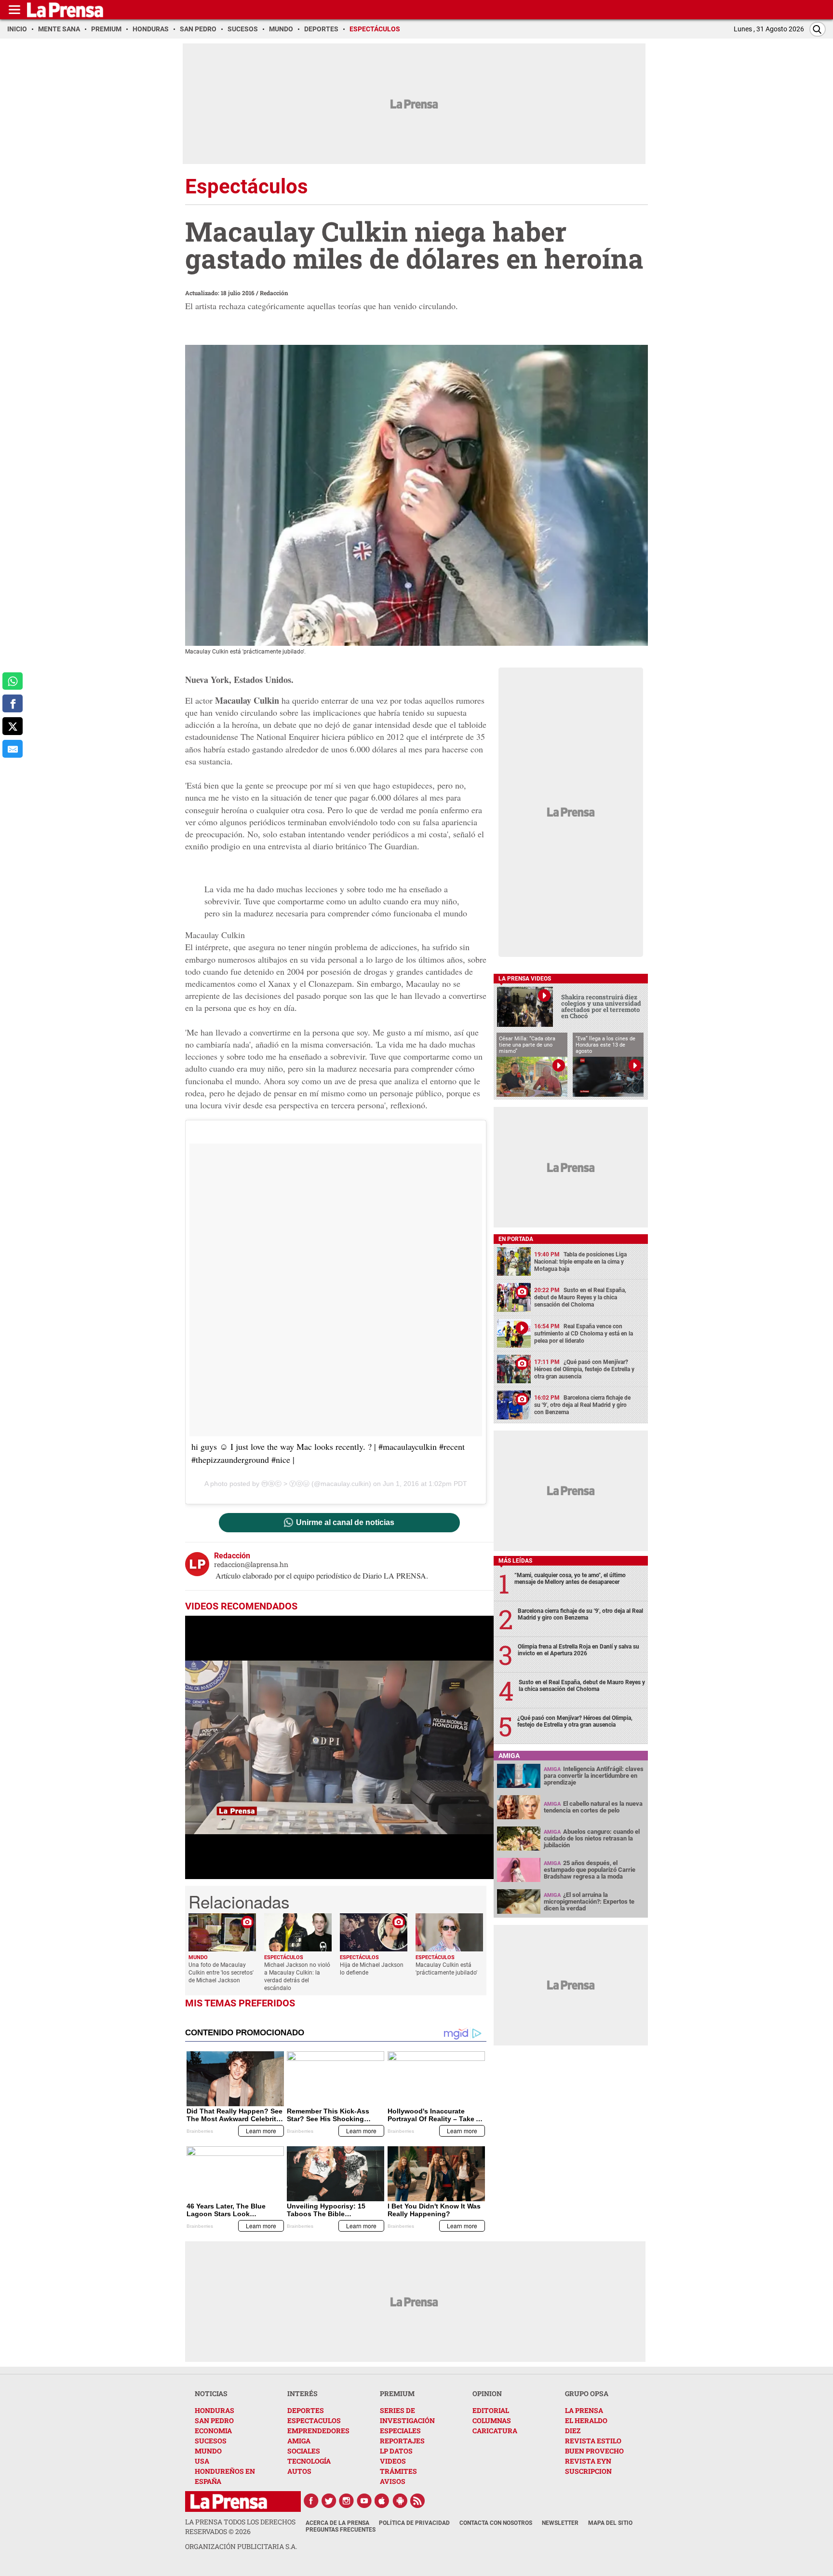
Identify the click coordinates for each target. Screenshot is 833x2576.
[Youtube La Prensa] (364, 2501)
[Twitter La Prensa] (329, 2501)
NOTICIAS (211, 2393)
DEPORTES (306, 2410)
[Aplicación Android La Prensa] (400, 2501)
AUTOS (299, 2471)
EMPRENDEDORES (318, 2431)
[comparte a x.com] (13, 726)
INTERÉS (302, 2393)
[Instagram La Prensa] (347, 2501)
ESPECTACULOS (314, 2420)
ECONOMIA (213, 2431)
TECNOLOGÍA (309, 2461)
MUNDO (208, 2451)
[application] (339, 1747)
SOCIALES (304, 2451)
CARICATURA (495, 2431)
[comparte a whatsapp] (13, 681)
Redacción (274, 293)
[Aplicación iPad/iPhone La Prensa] (382, 2501)
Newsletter (560, 2523)
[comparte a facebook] (13, 703)
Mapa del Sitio (610, 2523)
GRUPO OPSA (587, 2393)
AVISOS (393, 2481)
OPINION (487, 2393)
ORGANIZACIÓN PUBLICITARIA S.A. (241, 2546)
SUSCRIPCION (588, 2471)
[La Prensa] (229, 2501)
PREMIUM (397, 2393)
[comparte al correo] (13, 749)
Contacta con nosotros (496, 2523)
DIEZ (573, 2431)
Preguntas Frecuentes (341, 2530)
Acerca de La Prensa (337, 2523)
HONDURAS (215, 2410)
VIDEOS (393, 2461)
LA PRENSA (584, 2410)
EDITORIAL (491, 2410)
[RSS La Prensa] (418, 2501)
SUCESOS (211, 2441)
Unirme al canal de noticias (345, 1523)
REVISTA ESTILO (593, 2441)
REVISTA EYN (588, 2461)
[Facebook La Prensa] (311, 2501)
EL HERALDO (586, 2420)
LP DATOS (396, 2451)
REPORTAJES (402, 2441)
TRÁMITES (398, 2471)
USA (202, 2461)
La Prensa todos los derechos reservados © (240, 2527)
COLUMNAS (492, 2420)
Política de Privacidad (414, 2523)
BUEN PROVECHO (594, 2451)
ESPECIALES (400, 2431)
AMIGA (299, 2441)
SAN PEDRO (214, 2420)
